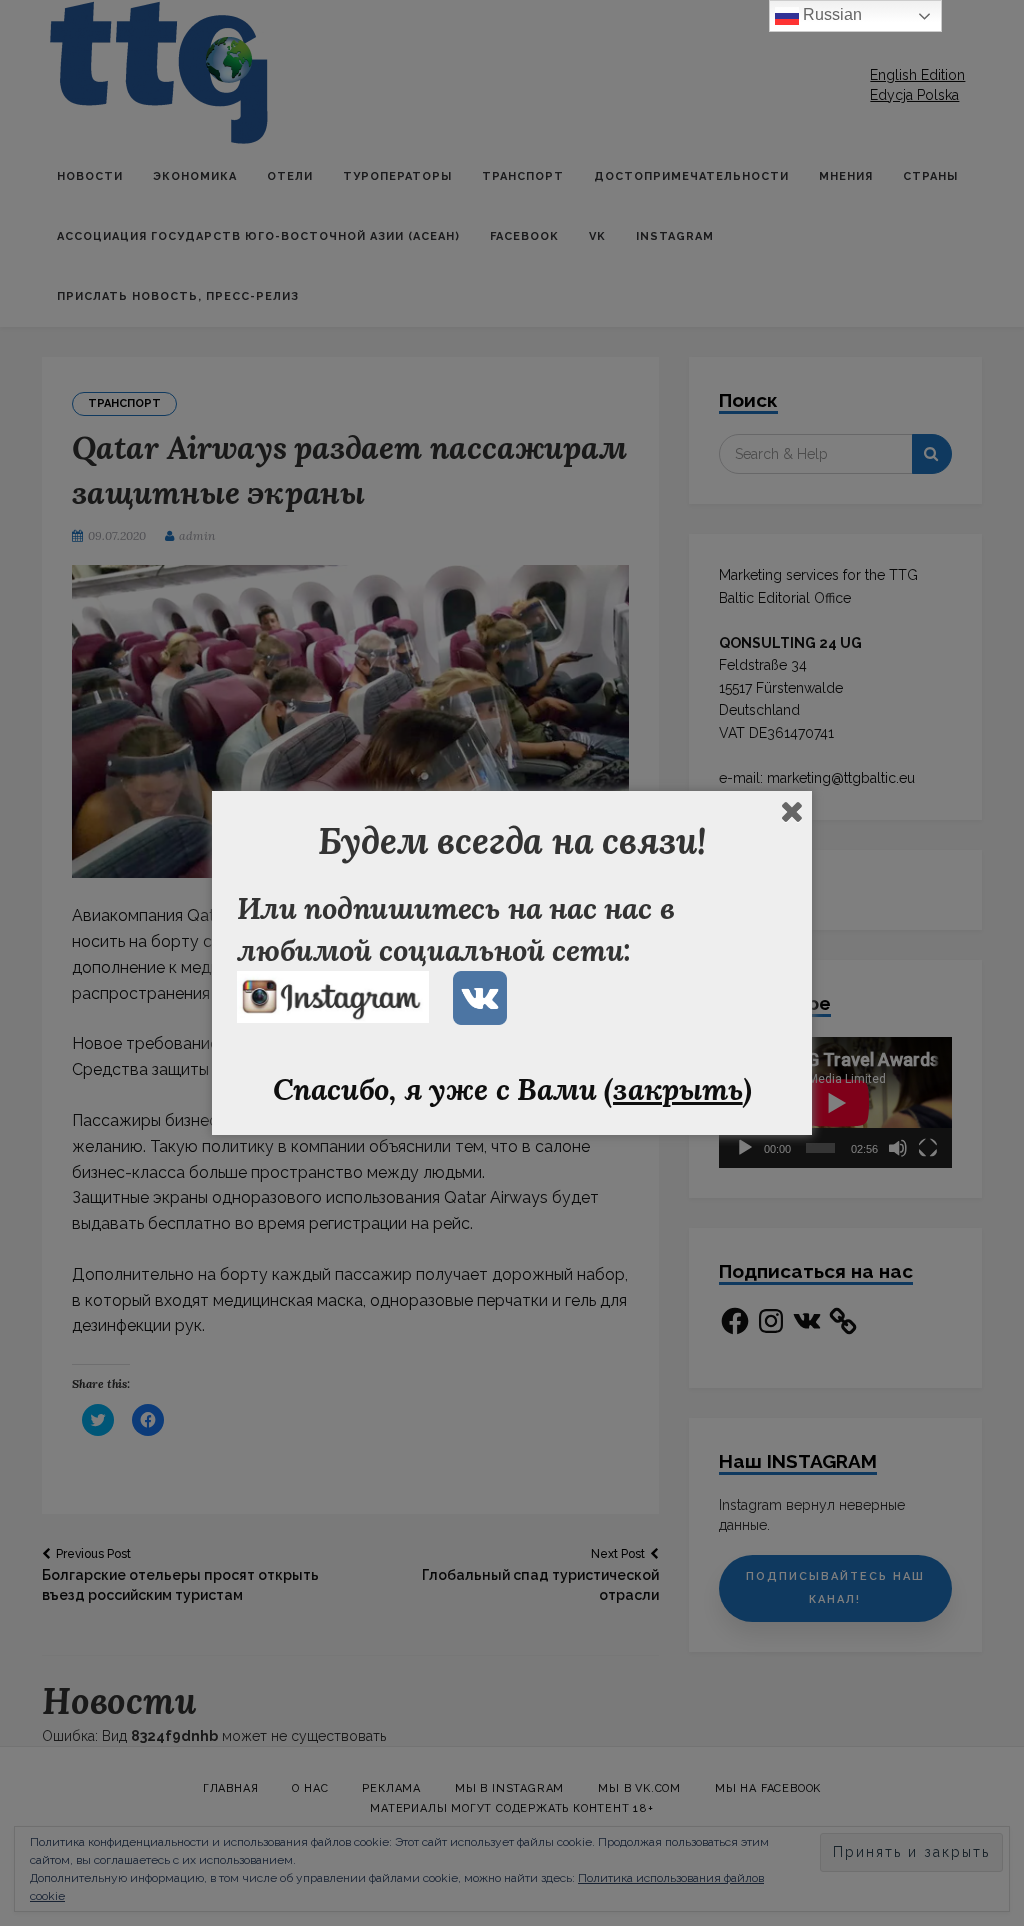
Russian (830, 14)
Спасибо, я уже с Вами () (512, 1089)
